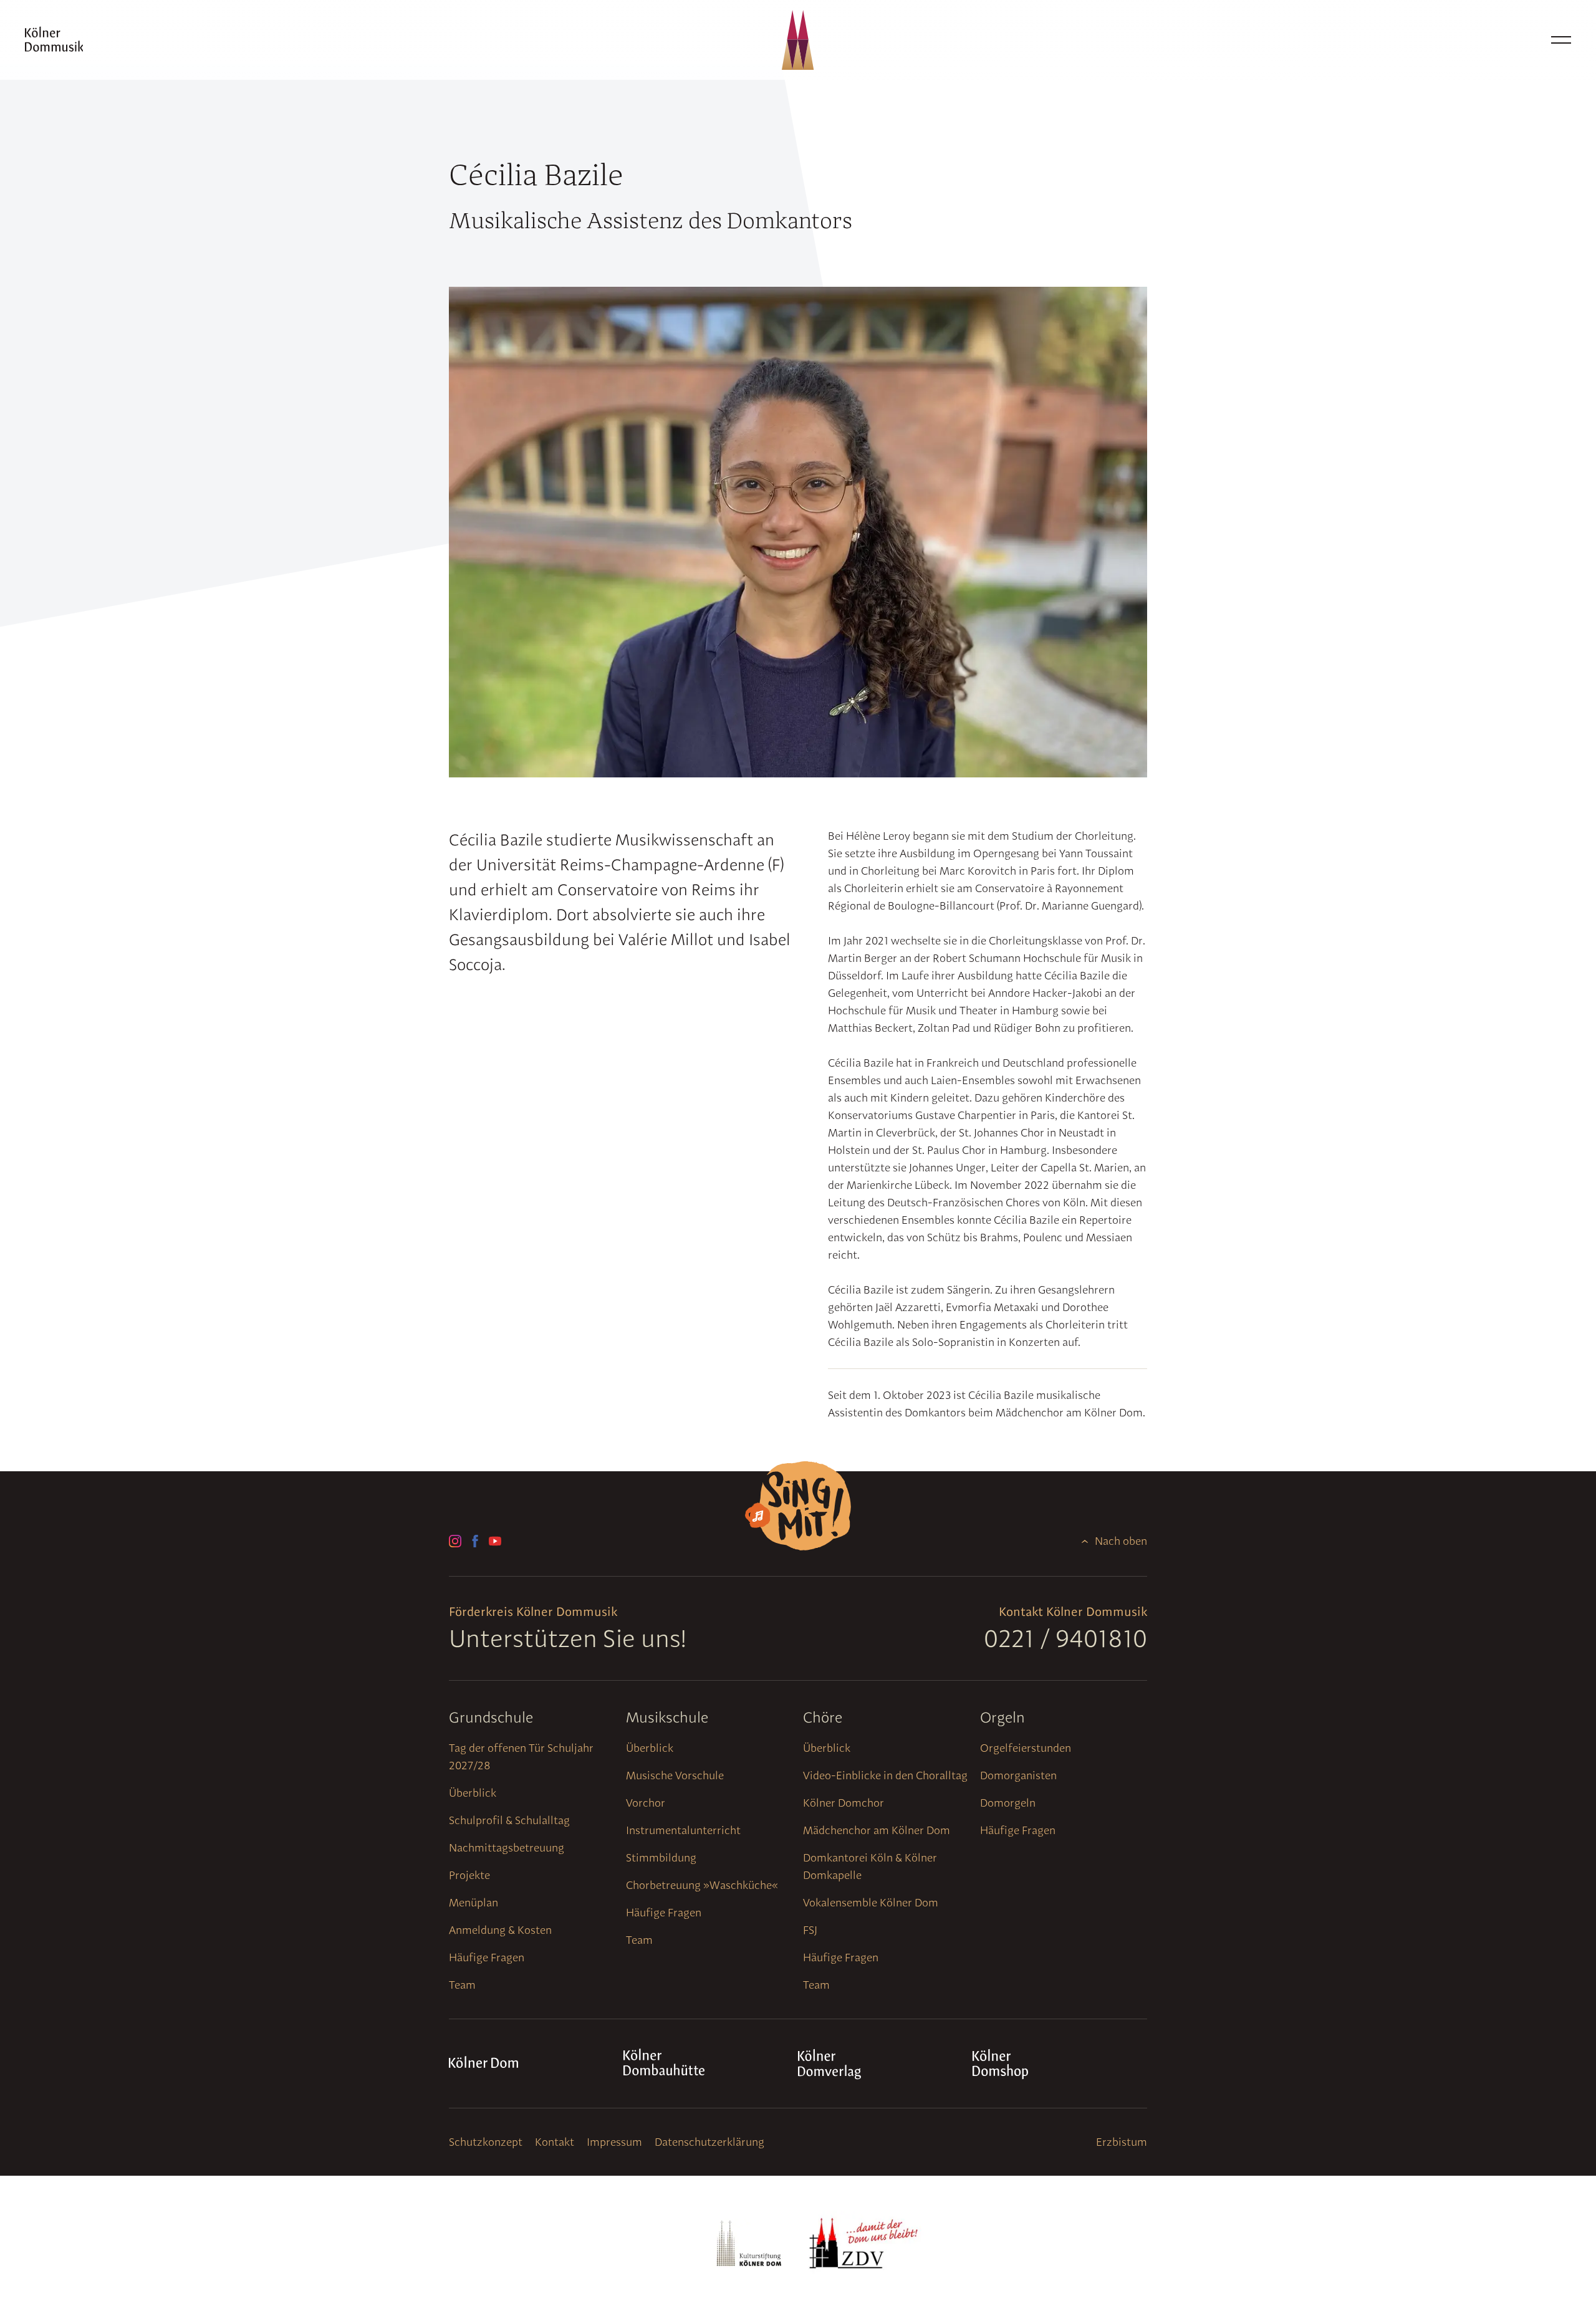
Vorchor (646, 1803)
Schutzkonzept (486, 2142)
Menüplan (474, 1902)
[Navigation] (1561, 40)
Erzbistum (1122, 2142)
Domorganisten (1018, 1775)
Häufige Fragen (487, 1957)
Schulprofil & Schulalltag (509, 1820)
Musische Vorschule (675, 1775)
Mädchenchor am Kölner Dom (877, 1830)
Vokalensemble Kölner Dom (871, 1902)
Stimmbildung (661, 1857)
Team (462, 1985)
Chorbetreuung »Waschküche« (702, 1885)
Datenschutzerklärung (709, 2142)
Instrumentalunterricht (683, 1830)
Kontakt (555, 2142)
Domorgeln (1008, 1803)
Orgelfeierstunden (1026, 1748)
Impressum (614, 2142)
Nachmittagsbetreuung (507, 1847)
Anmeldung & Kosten (500, 1930)
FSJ (810, 1930)
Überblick (473, 1793)
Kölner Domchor (844, 1803)
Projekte (469, 1875)
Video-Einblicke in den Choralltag (885, 1775)
